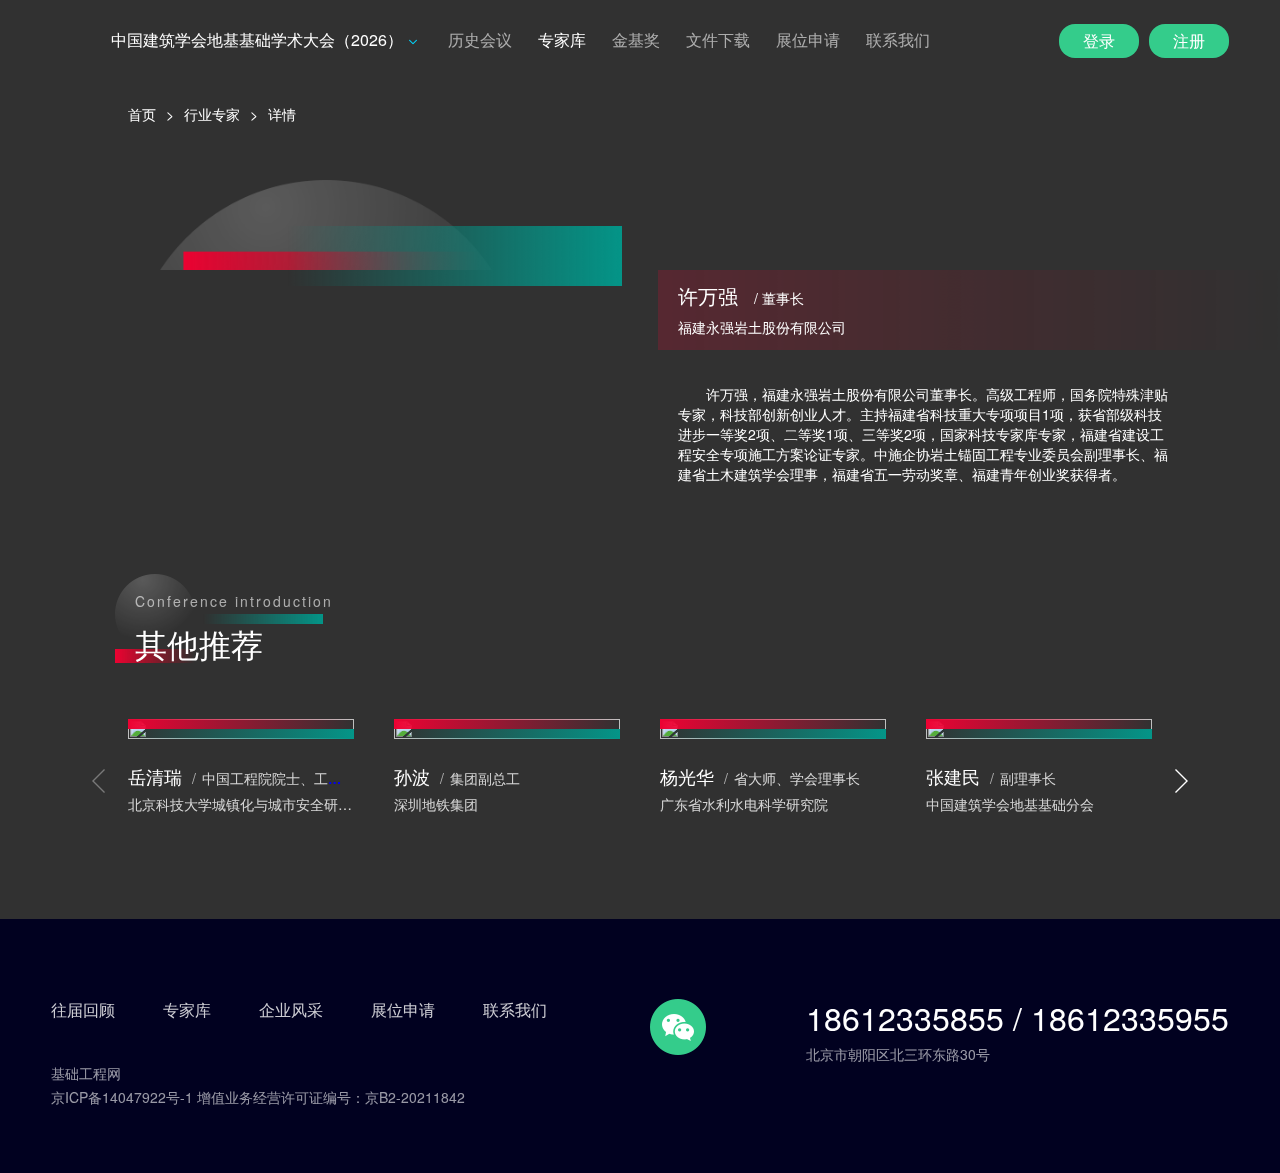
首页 (142, 114)
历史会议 (480, 39)
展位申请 (808, 39)
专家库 (562, 39)
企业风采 (291, 1010)
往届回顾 (83, 1010)
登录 (1099, 40)
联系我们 (898, 39)
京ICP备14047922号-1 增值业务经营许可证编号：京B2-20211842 (258, 1097)
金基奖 (636, 39)
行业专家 (212, 114)
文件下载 (718, 39)
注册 (1189, 40)
